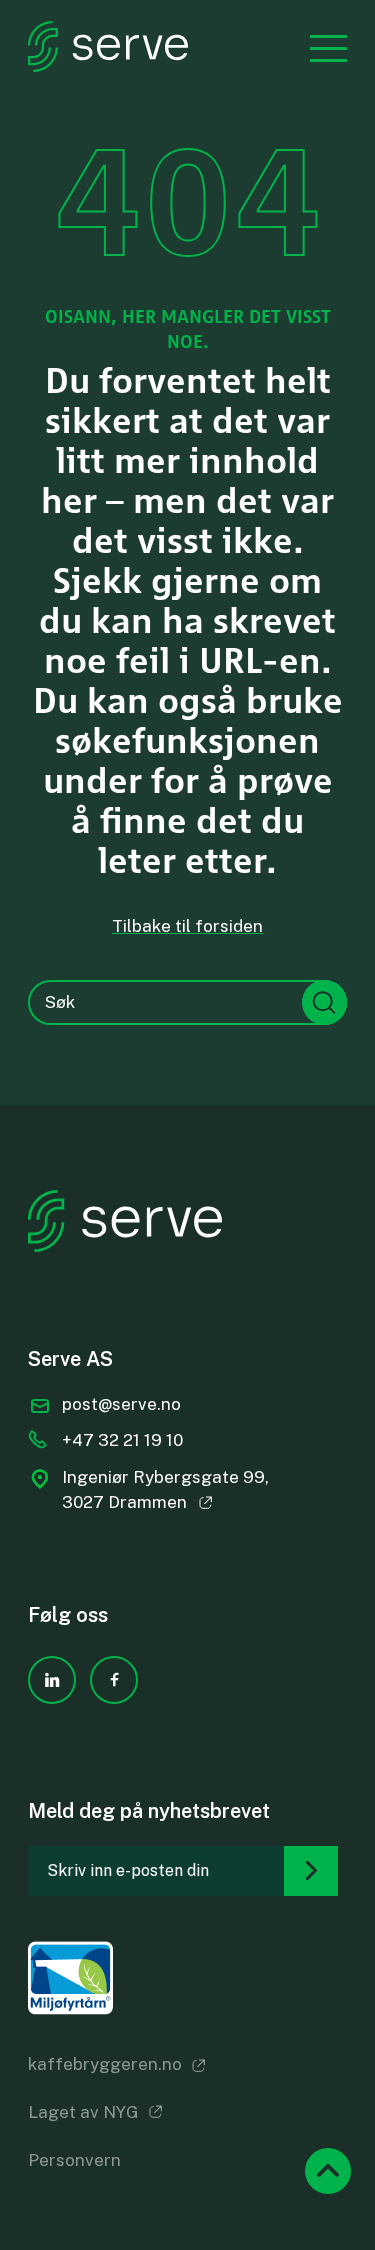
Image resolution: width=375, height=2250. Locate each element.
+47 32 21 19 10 (122, 1440)
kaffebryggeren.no (105, 2064)
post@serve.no (121, 1404)
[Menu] (318, 46)
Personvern (74, 2160)
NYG (121, 2112)
